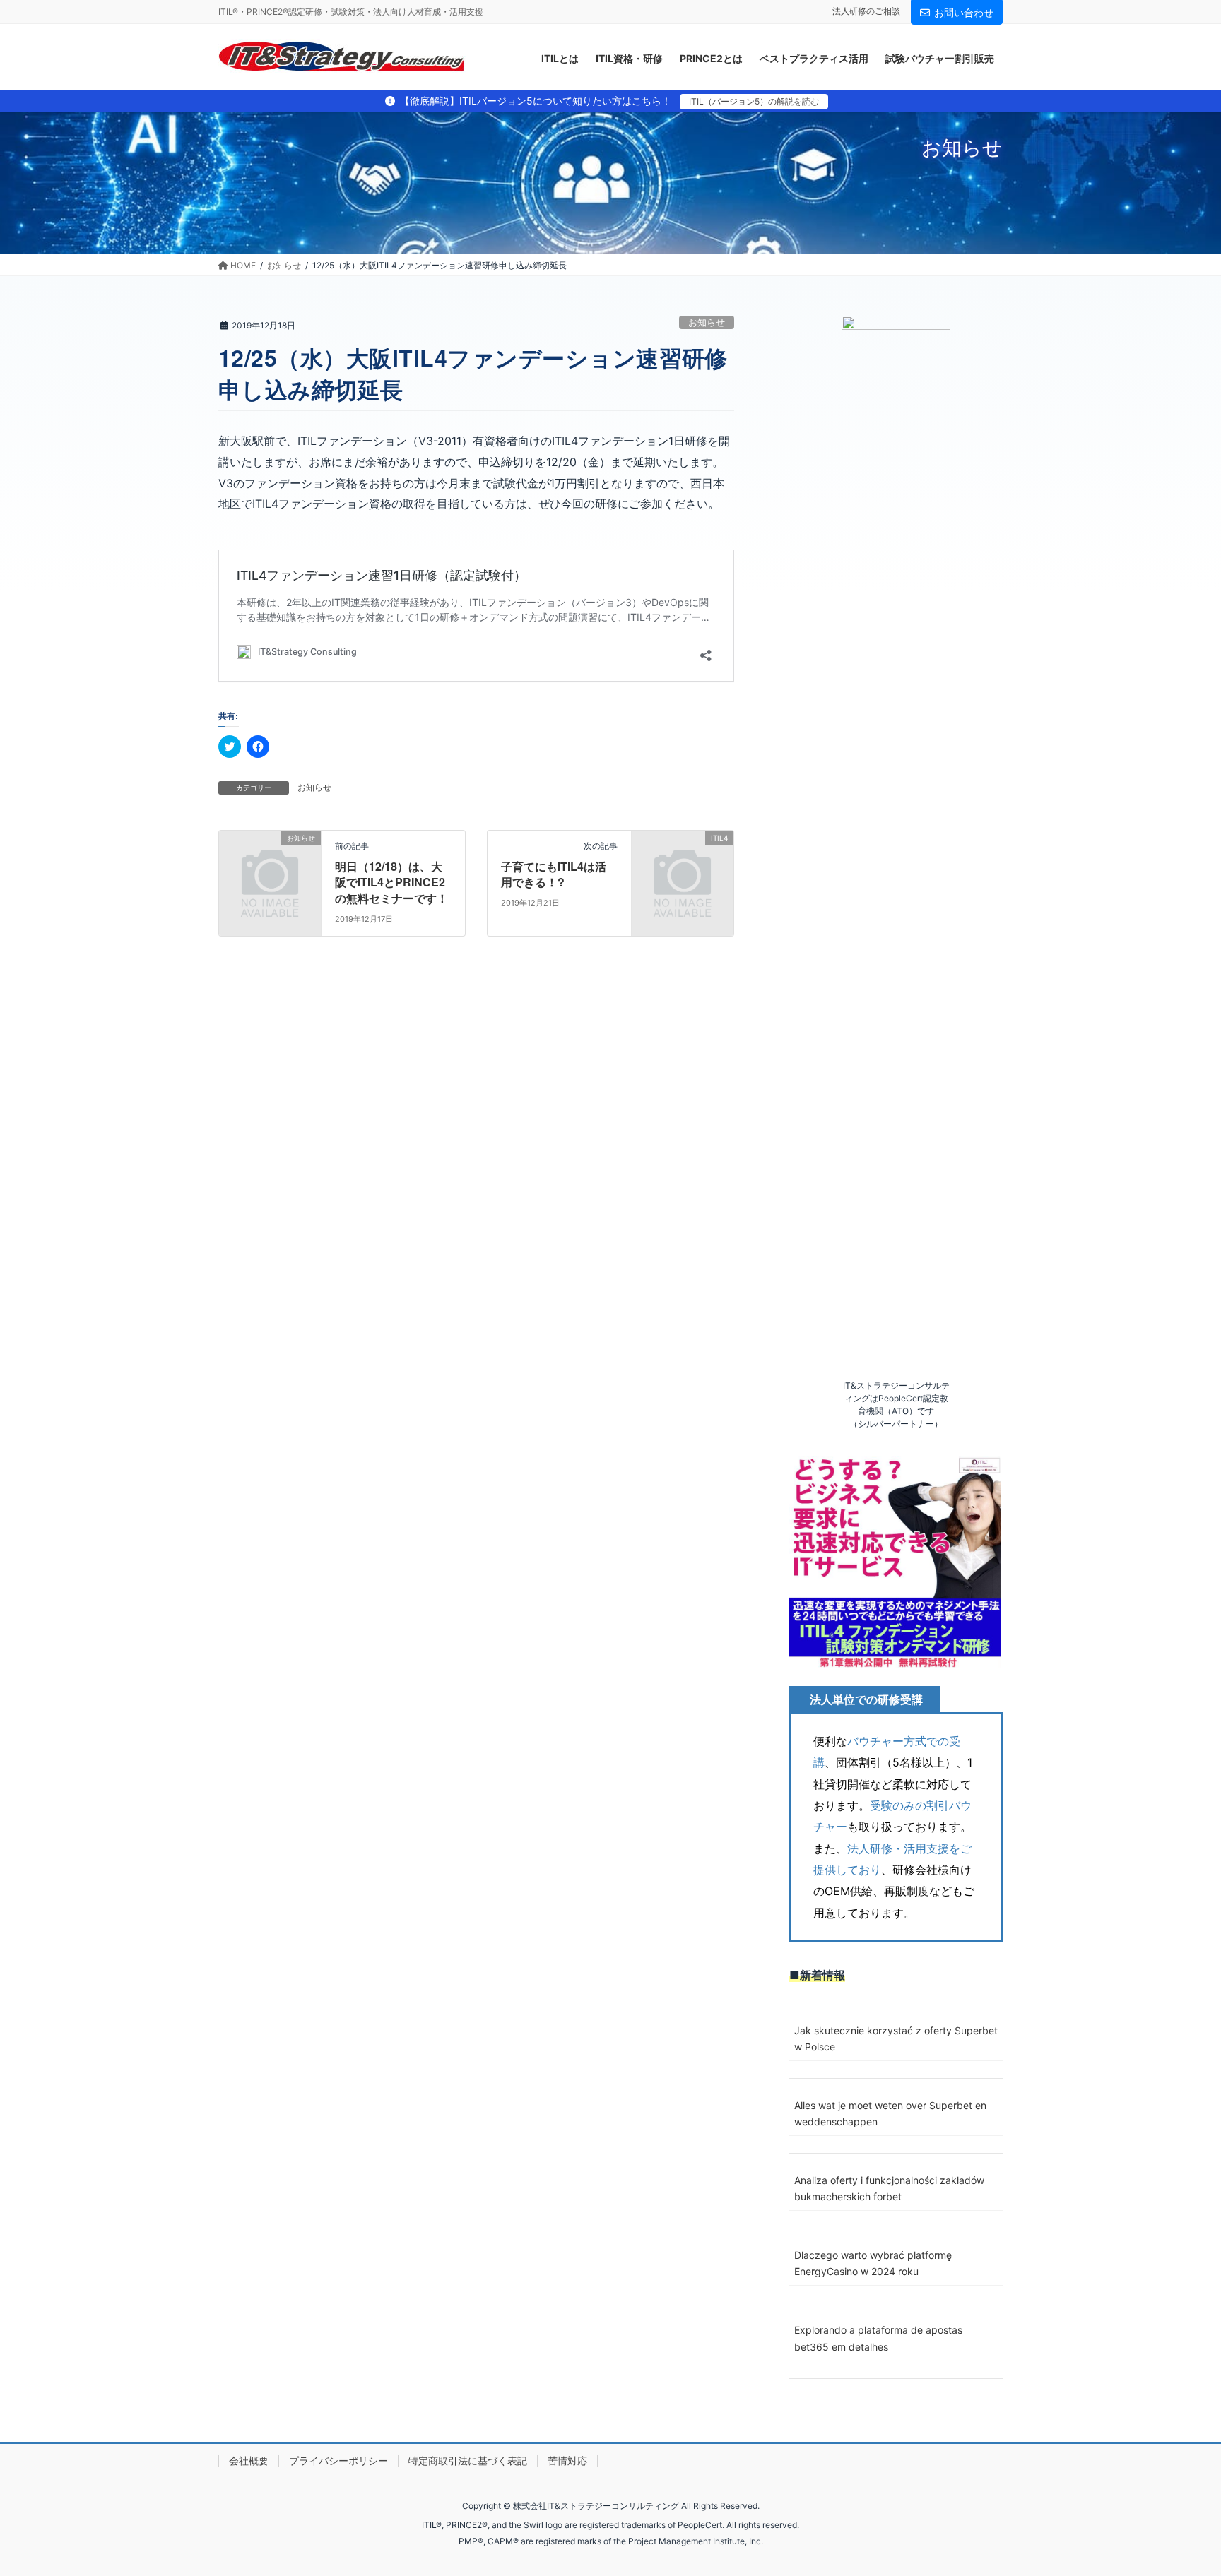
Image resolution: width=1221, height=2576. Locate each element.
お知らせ (707, 322)
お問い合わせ (964, 12)
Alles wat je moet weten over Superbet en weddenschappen (890, 2113)
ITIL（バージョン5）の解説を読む (754, 101)
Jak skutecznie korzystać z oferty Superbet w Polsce (896, 2038)
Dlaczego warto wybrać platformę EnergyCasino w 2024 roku (873, 2263)
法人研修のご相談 (866, 11)
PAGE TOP (1179, 2486)
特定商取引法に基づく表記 (468, 2461)
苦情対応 (567, 2461)
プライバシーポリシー (338, 2461)
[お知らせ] (270, 861)
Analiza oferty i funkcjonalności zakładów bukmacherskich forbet (889, 2188)
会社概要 (249, 2461)
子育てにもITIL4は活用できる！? (554, 874)
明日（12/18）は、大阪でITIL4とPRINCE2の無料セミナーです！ (391, 882)
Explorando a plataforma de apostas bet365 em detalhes (878, 2338)
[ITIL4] (683, 861)
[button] (895, 1562)
